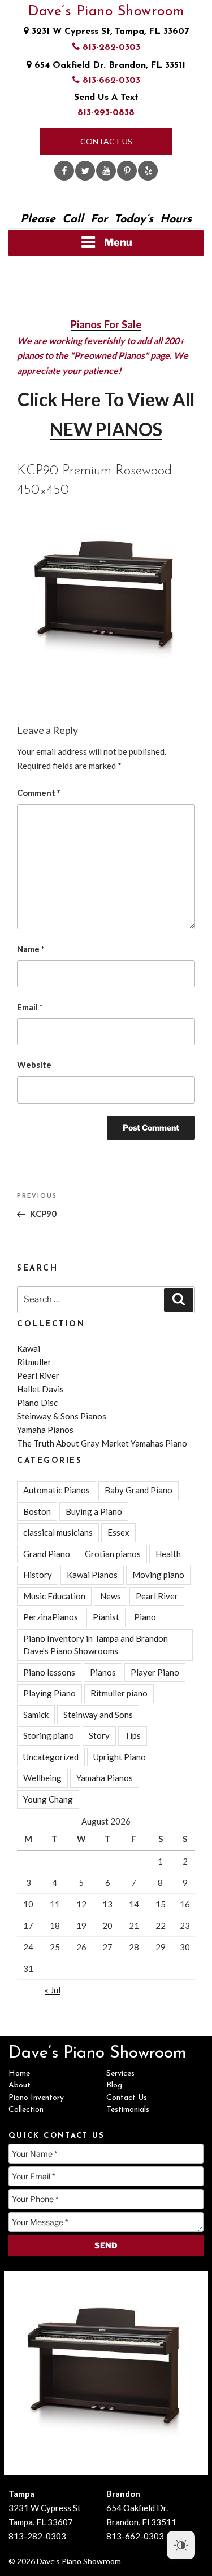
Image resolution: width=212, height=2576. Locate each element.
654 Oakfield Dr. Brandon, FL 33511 (109, 65)
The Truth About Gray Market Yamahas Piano (102, 1443)
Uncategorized (51, 1757)
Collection (26, 2110)
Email (30, 1007)
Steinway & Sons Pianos (62, 1416)
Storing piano (49, 1735)
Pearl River (38, 1375)
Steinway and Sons (98, 1715)
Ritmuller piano (119, 1693)
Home (19, 2074)
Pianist (106, 1617)
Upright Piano (120, 1757)
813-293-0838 (106, 113)
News (111, 1596)
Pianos (103, 1672)
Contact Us (106, 141)
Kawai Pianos (92, 1575)
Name (31, 949)
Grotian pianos (113, 1554)
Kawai (29, 1348)
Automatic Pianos (57, 1490)
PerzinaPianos (51, 1617)
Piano (145, 1617)
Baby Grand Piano (139, 1490)
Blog (114, 2085)
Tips (133, 1735)
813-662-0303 (110, 81)
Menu (118, 242)
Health (168, 1554)
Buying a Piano (94, 1511)
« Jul (53, 1990)
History (38, 1575)
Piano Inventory (36, 2098)
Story (99, 1735)
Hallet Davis (40, 1389)
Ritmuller (34, 1362)
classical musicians (58, 1532)
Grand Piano (47, 1554)
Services (120, 2074)
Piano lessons (49, 1672)
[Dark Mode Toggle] (181, 2545)
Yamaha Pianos (45, 1430)
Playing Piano (49, 1693)
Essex (118, 1532)
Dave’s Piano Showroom (106, 12)
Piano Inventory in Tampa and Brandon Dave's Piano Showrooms (96, 1645)
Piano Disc (37, 1403)
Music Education (54, 1596)
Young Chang (48, 1799)
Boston (37, 1511)
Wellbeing (42, 1778)
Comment (39, 793)
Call (73, 219)
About (20, 2085)
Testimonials (128, 2110)
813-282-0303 (110, 47)
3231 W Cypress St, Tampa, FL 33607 (109, 32)
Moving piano (158, 1575)
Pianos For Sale (106, 324)
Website (34, 1065)
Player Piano (155, 1672)
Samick (36, 1715)
